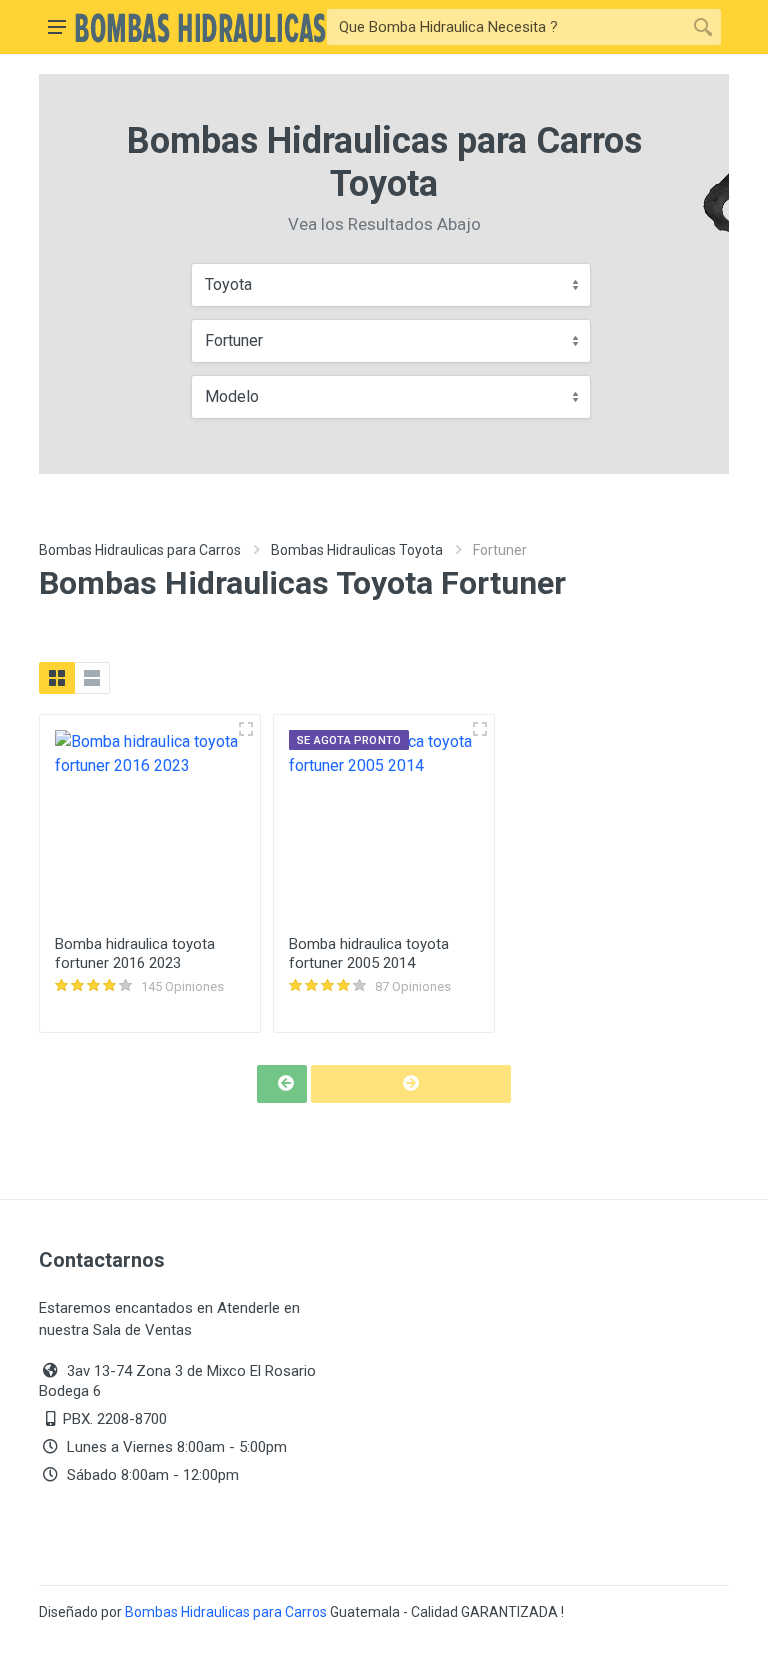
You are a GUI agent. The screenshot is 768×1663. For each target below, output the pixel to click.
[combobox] (391, 285)
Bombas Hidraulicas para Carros (140, 550)
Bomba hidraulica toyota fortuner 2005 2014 (369, 953)
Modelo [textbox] (232, 396)
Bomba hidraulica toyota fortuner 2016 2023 (135, 953)
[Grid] (57, 678)
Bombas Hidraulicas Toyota (357, 550)
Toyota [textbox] (228, 284)
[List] (92, 678)
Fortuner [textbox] (234, 340)
